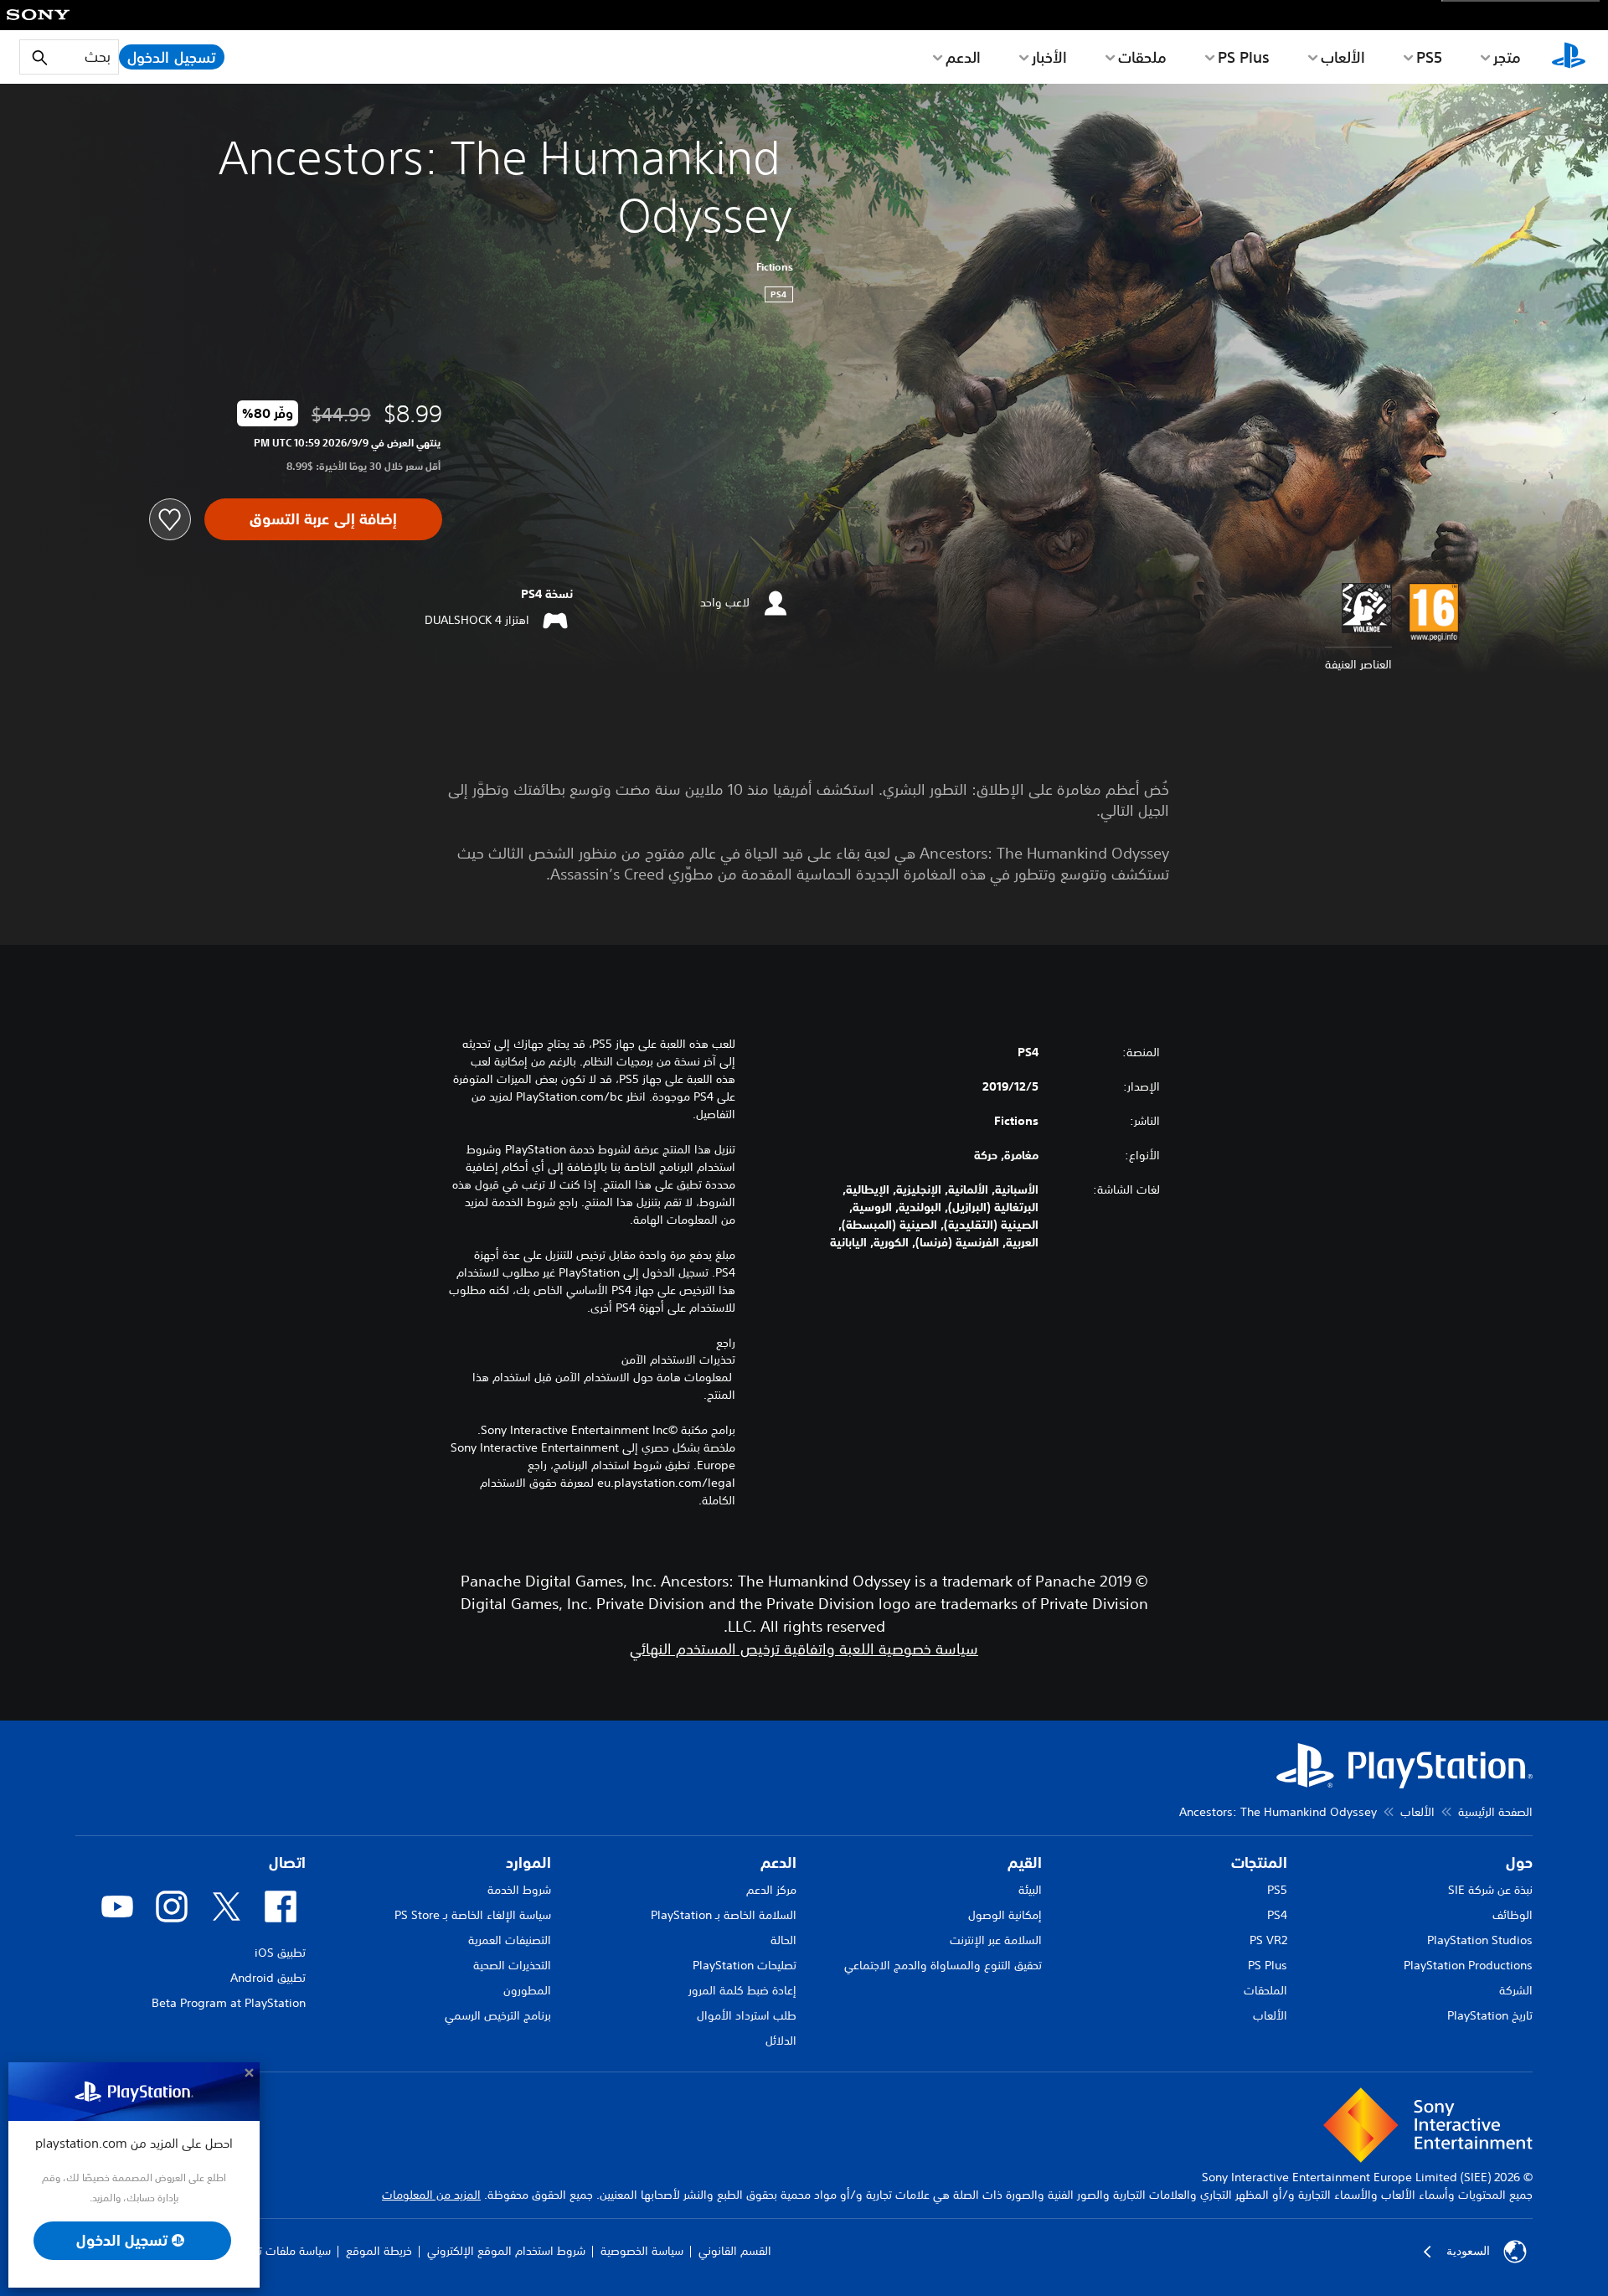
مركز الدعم (771, 1890)
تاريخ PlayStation (1490, 2015)
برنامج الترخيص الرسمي (498, 2015)
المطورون (527, 1990)
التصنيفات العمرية (510, 1940)
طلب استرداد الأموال (747, 2015)
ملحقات (1142, 57)
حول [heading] (1519, 1863)
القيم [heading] (1025, 1863)
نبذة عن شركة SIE (1490, 1890)
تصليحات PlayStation (745, 1965)
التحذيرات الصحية (512, 1965)
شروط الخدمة (519, 1890)
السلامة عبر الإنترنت (996, 1940)
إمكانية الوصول (1005, 1915)
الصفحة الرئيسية (1495, 1812)
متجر (1507, 57)
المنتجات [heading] (1259, 1863)
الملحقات (1265, 1990)
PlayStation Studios (1480, 1940)
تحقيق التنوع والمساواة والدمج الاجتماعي (943, 1965)
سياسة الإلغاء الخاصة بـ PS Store (473, 1915)
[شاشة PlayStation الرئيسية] (1569, 57)
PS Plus (1244, 57)
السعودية (1468, 2251)
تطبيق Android (268, 1978)
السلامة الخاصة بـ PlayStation (724, 1915)
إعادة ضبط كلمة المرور (742, 1990)
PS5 (1277, 1890)
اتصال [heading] (287, 1863)
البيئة (1030, 1890)
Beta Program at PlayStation (229, 2003)
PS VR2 (1268, 1940)
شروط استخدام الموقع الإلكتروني (506, 2251)
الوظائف (1513, 1915)
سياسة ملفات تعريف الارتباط (265, 2251)
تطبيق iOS (280, 1953)
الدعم (963, 57)
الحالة (783, 1940)
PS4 (1277, 1915)
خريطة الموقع (379, 2251)
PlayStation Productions (1468, 1965)
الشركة (1516, 1990)
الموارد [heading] (528, 1863)
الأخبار (1049, 57)
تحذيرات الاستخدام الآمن (678, 1360)
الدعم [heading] (778, 1863)
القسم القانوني (735, 2251)
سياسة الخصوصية (642, 2251)
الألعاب (1343, 57)
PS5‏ (1429, 57)
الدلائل (781, 2041)
